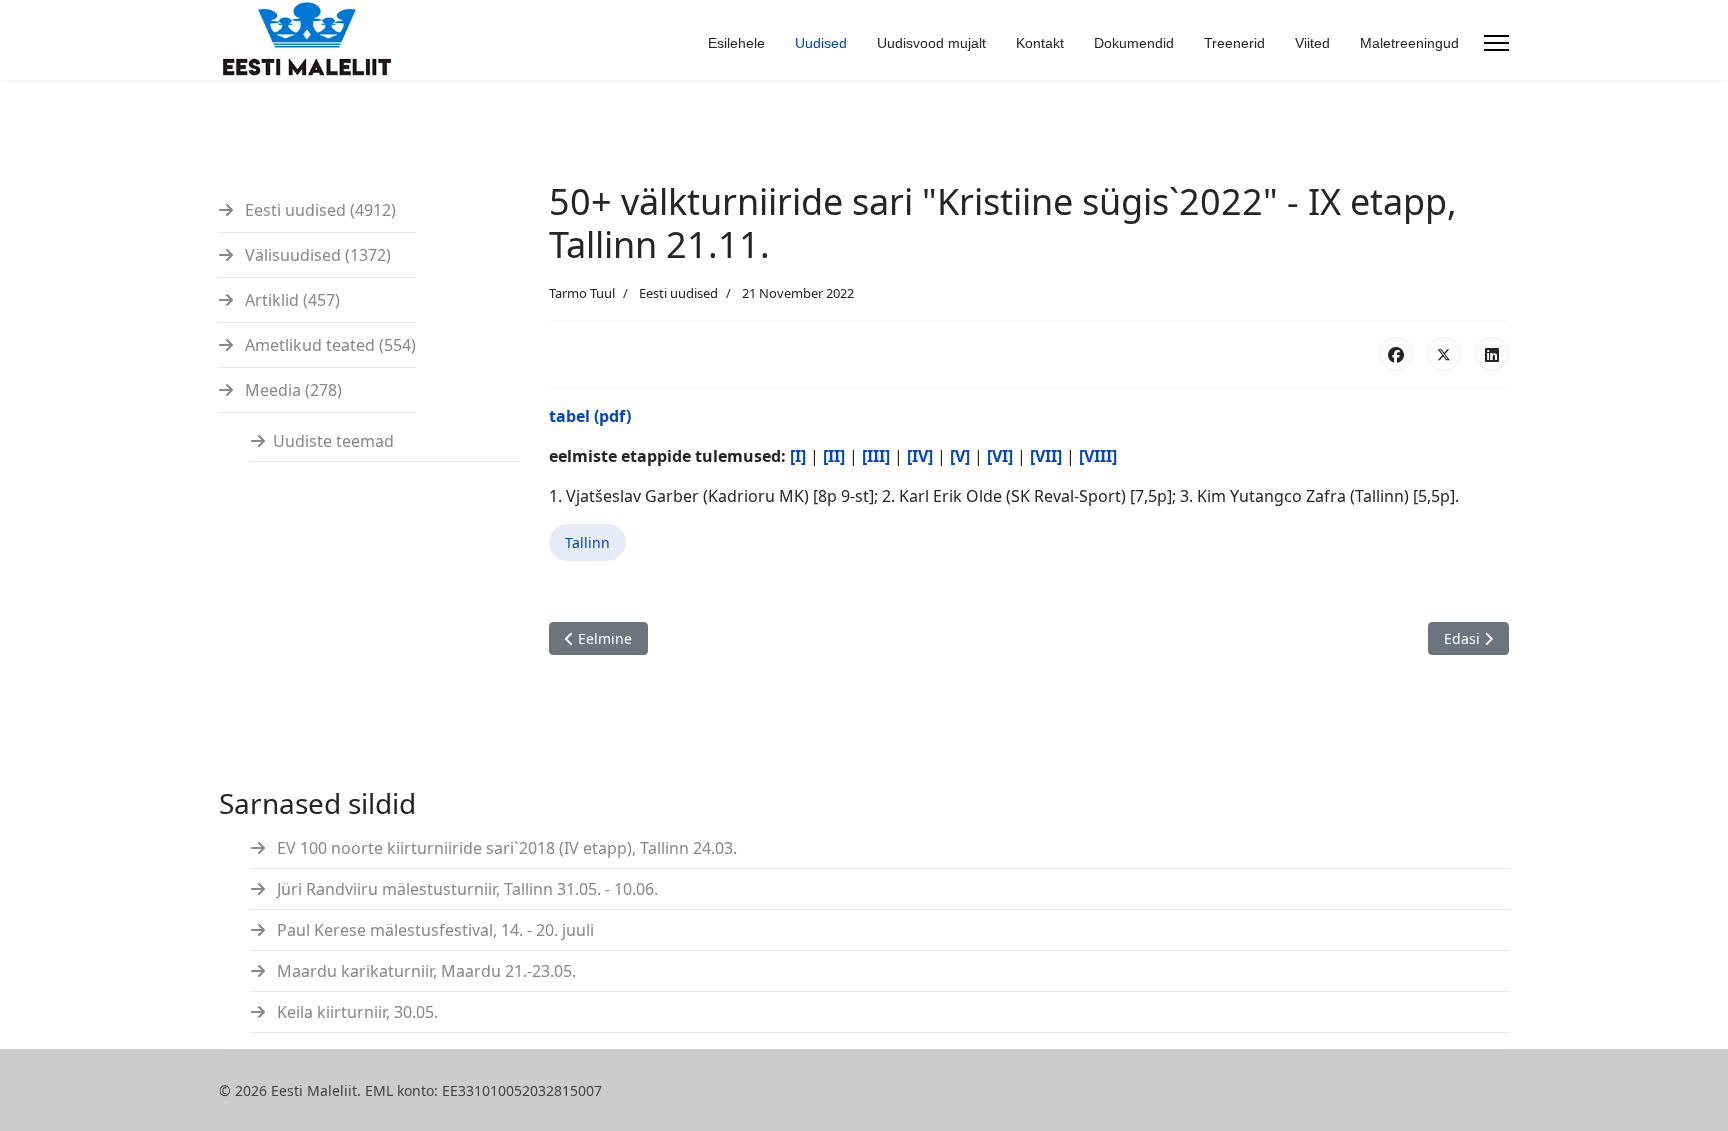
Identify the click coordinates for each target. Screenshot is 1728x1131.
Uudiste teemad (333, 441)
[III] (876, 456)
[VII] (1046, 456)
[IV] (920, 456)
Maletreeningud (1409, 43)
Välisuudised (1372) (316, 255)
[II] (834, 456)
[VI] (1000, 456)
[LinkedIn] (1492, 354)
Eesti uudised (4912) (318, 210)
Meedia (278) (291, 390)
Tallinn (587, 542)
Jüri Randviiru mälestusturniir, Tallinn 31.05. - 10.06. (465, 889)
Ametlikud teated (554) (328, 345)
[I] (798, 456)
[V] (960, 456)
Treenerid (1234, 43)
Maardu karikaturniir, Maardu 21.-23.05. (424, 971)
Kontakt (1040, 43)
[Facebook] (1396, 354)
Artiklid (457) (290, 300)
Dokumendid (1134, 43)
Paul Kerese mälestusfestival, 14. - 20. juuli (433, 930)
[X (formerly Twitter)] (1444, 354)
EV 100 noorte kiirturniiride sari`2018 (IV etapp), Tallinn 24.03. (505, 848)
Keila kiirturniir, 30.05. (355, 1012)
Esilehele (736, 43)
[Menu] (1496, 43)
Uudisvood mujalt (931, 43)
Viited (1312, 43)
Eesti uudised (678, 293)
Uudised (821, 43)
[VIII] (1098, 456)
